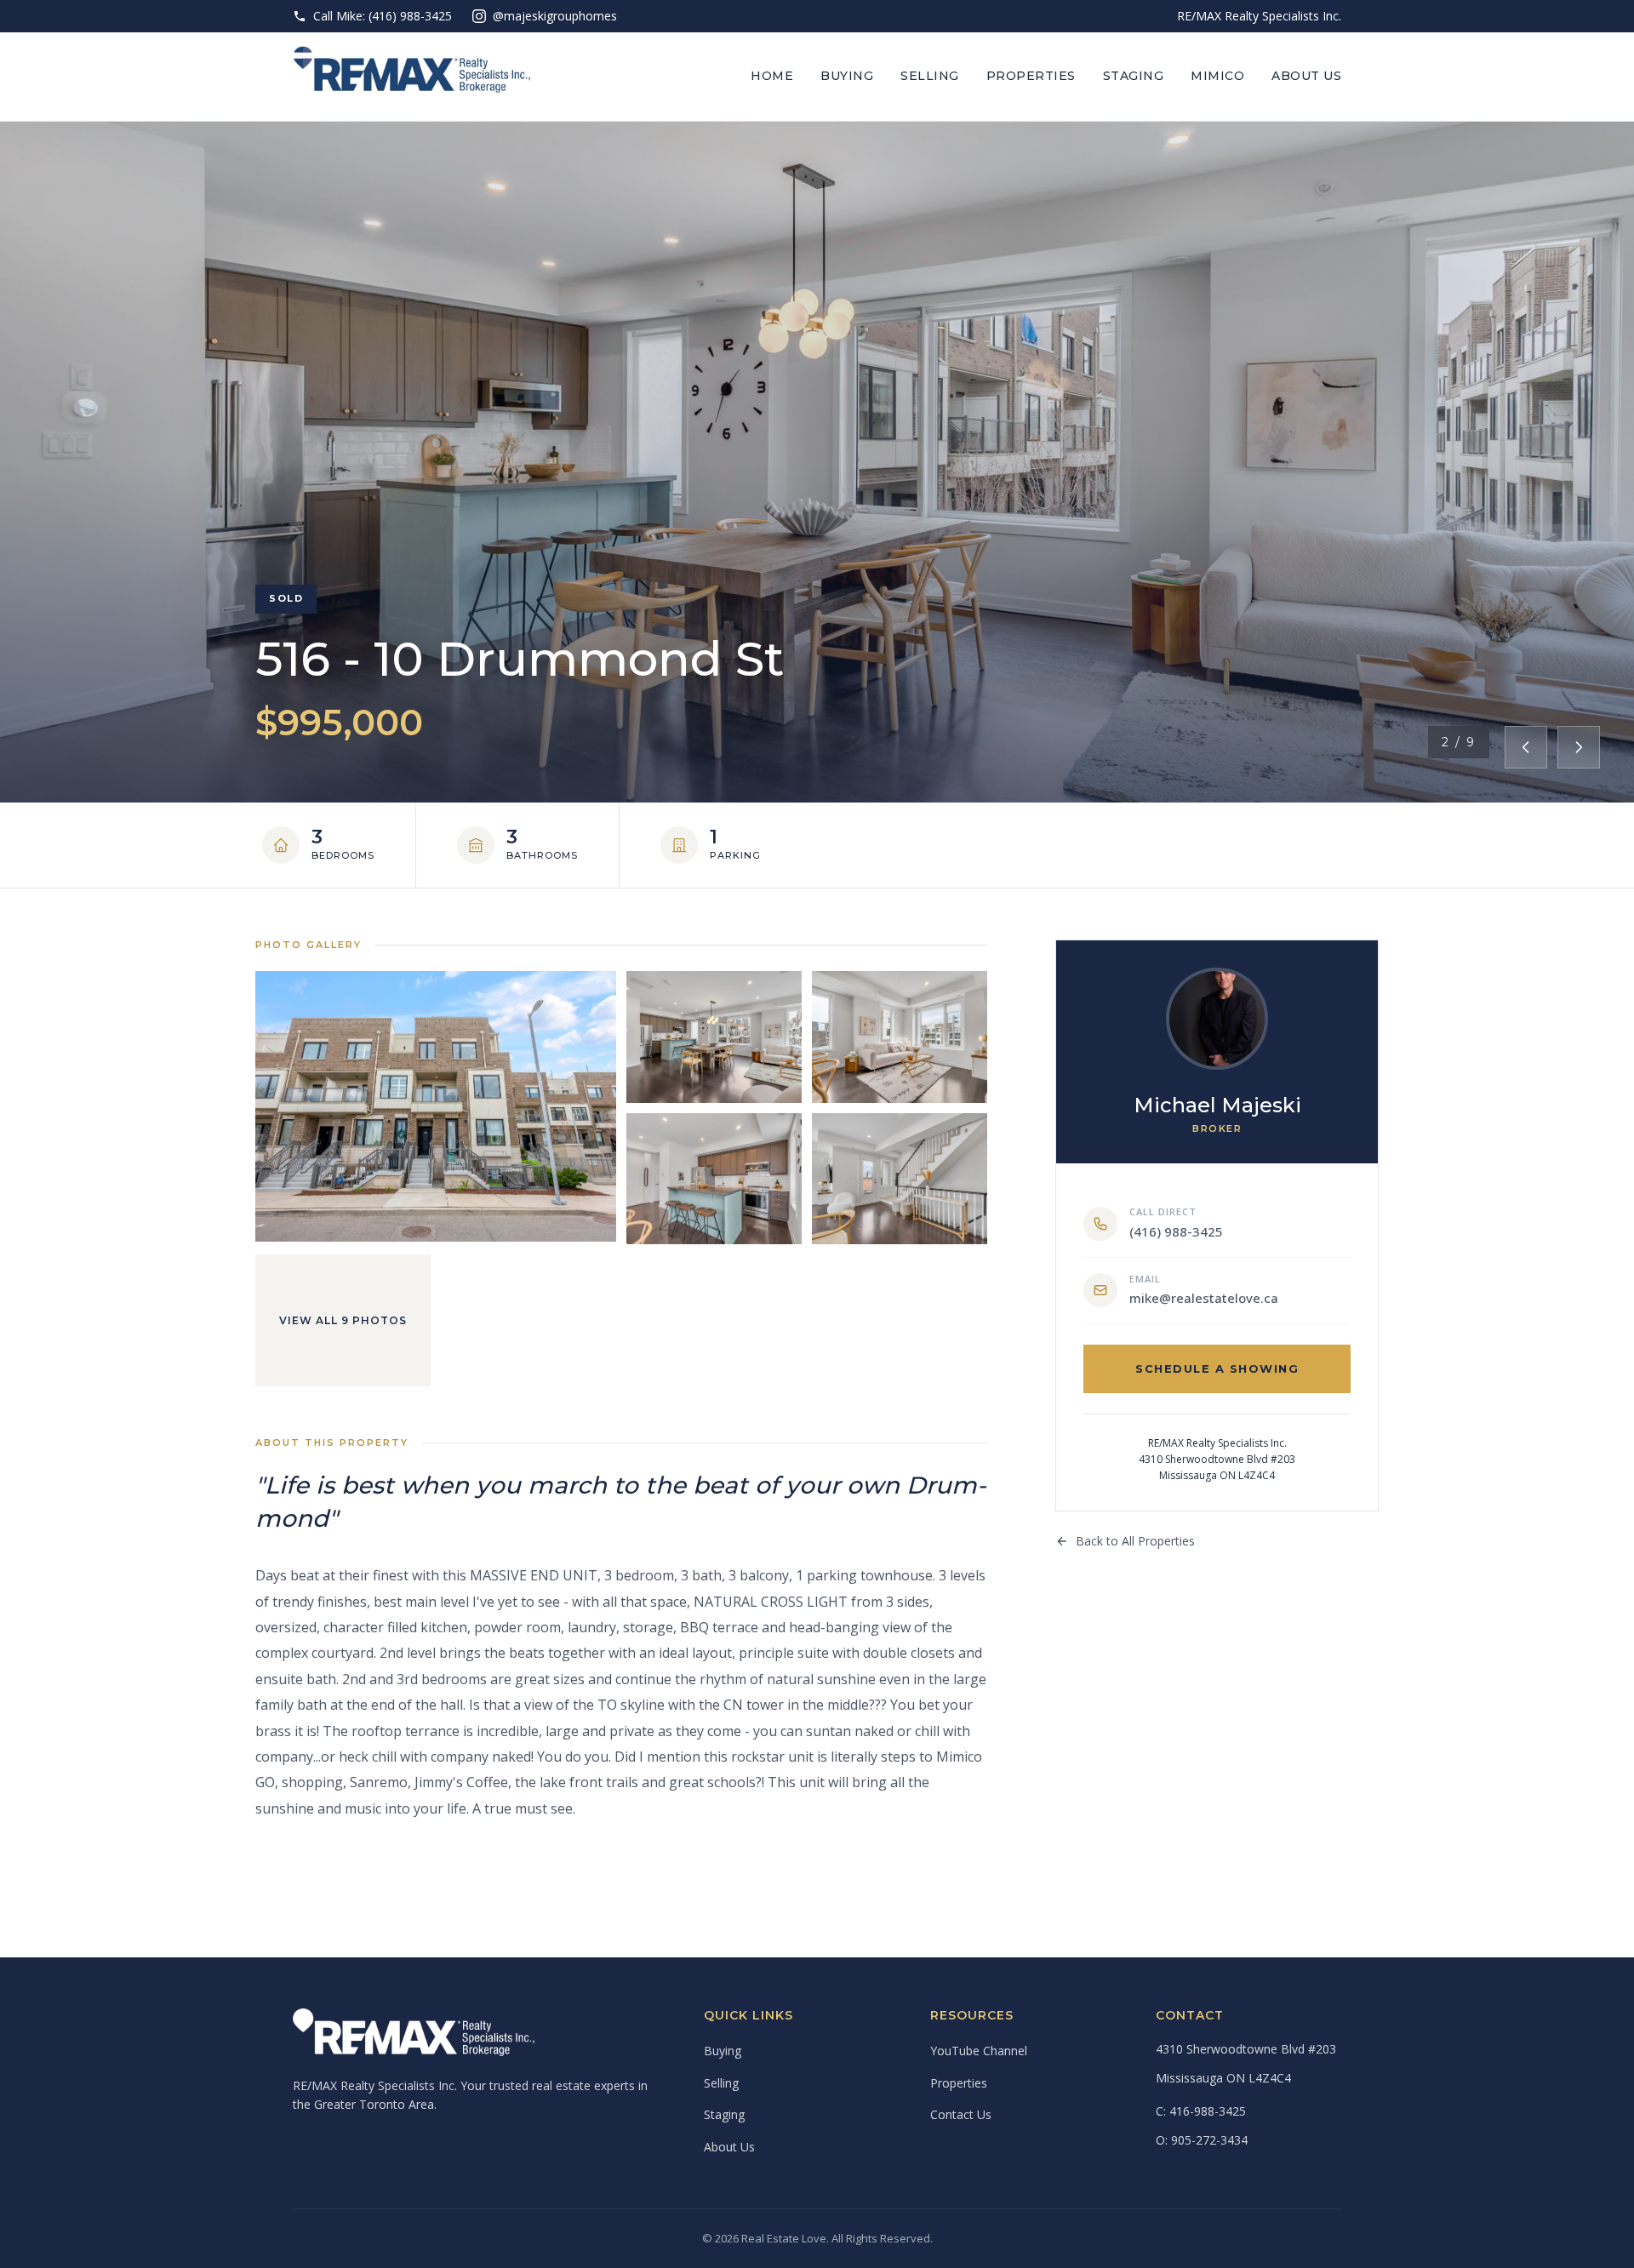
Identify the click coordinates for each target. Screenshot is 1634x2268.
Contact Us (961, 2114)
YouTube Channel (979, 2051)
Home (772, 76)
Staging (1134, 76)
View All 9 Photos (343, 1320)
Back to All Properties (1135, 1541)
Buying (847, 76)
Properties (1031, 76)
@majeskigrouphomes (555, 16)
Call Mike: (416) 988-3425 (383, 16)
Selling (930, 76)
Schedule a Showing (1217, 1368)
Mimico (1217, 76)
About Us (1306, 76)
